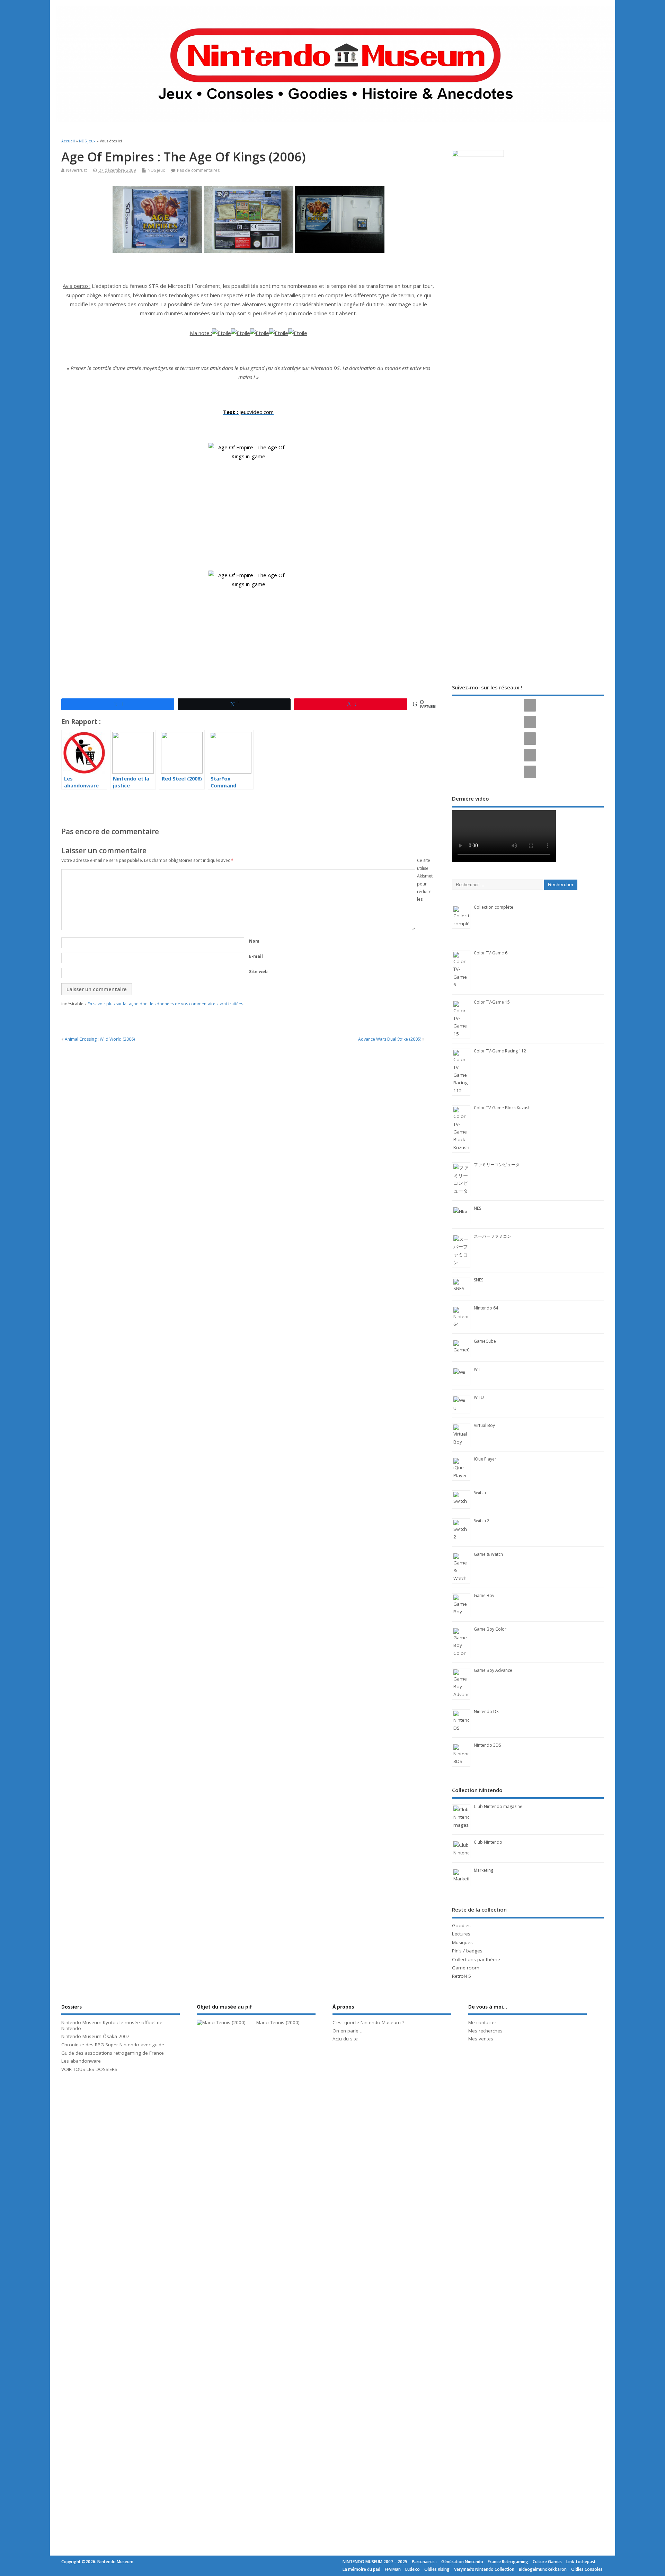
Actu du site (345, 2039)
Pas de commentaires (198, 170)
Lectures (461, 1934)
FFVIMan (393, 2569)
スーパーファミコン (493, 1236)
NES (477, 1208)
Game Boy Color (490, 1629)
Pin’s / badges (467, 1951)
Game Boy (484, 1595)
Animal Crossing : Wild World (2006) (100, 1039)
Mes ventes (481, 2039)
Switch (480, 1493)
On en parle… (347, 2031)
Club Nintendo (488, 1842)
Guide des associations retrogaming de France (113, 2053)
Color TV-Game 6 (491, 953)
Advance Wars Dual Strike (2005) (390, 1039)
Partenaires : (424, 2562)
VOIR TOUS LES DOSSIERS (89, 2069)
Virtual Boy (484, 1425)
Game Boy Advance (493, 1670)
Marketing (484, 1870)
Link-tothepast (581, 2562)
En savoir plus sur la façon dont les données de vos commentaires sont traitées (165, 1004)
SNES (478, 1280)
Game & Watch (488, 1554)
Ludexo (413, 2569)
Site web (258, 972)
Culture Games (547, 2562)
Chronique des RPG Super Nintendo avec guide (113, 2045)
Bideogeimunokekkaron (543, 2569)
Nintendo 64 (486, 1308)
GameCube (485, 1341)
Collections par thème (476, 1959)
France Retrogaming (508, 2562)
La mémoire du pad (361, 2569)
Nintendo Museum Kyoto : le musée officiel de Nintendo (112, 2025)
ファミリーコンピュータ (497, 1165)
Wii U (479, 1397)
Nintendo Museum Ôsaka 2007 (95, 2036)
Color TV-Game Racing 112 (500, 1051)
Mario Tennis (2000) (278, 2022)
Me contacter (482, 2022)
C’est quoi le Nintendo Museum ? (368, 2022)
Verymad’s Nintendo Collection (484, 2569)
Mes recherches (485, 2031)
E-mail (256, 956)
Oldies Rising (437, 2569)
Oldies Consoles (587, 2569)
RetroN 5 (462, 1976)
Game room (466, 1968)
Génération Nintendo (462, 2562)
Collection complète (494, 907)
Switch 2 (482, 1521)
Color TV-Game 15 (492, 1002)
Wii (477, 1369)
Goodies (461, 1925)
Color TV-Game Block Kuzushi (503, 1108)
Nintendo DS (486, 1712)
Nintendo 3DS (487, 1745)
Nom (254, 941)
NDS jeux (156, 170)
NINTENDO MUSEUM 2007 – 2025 (375, 2562)
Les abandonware (81, 2061)
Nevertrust (77, 170)
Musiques (462, 1942)
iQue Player (485, 1459)
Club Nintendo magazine (498, 1806)
